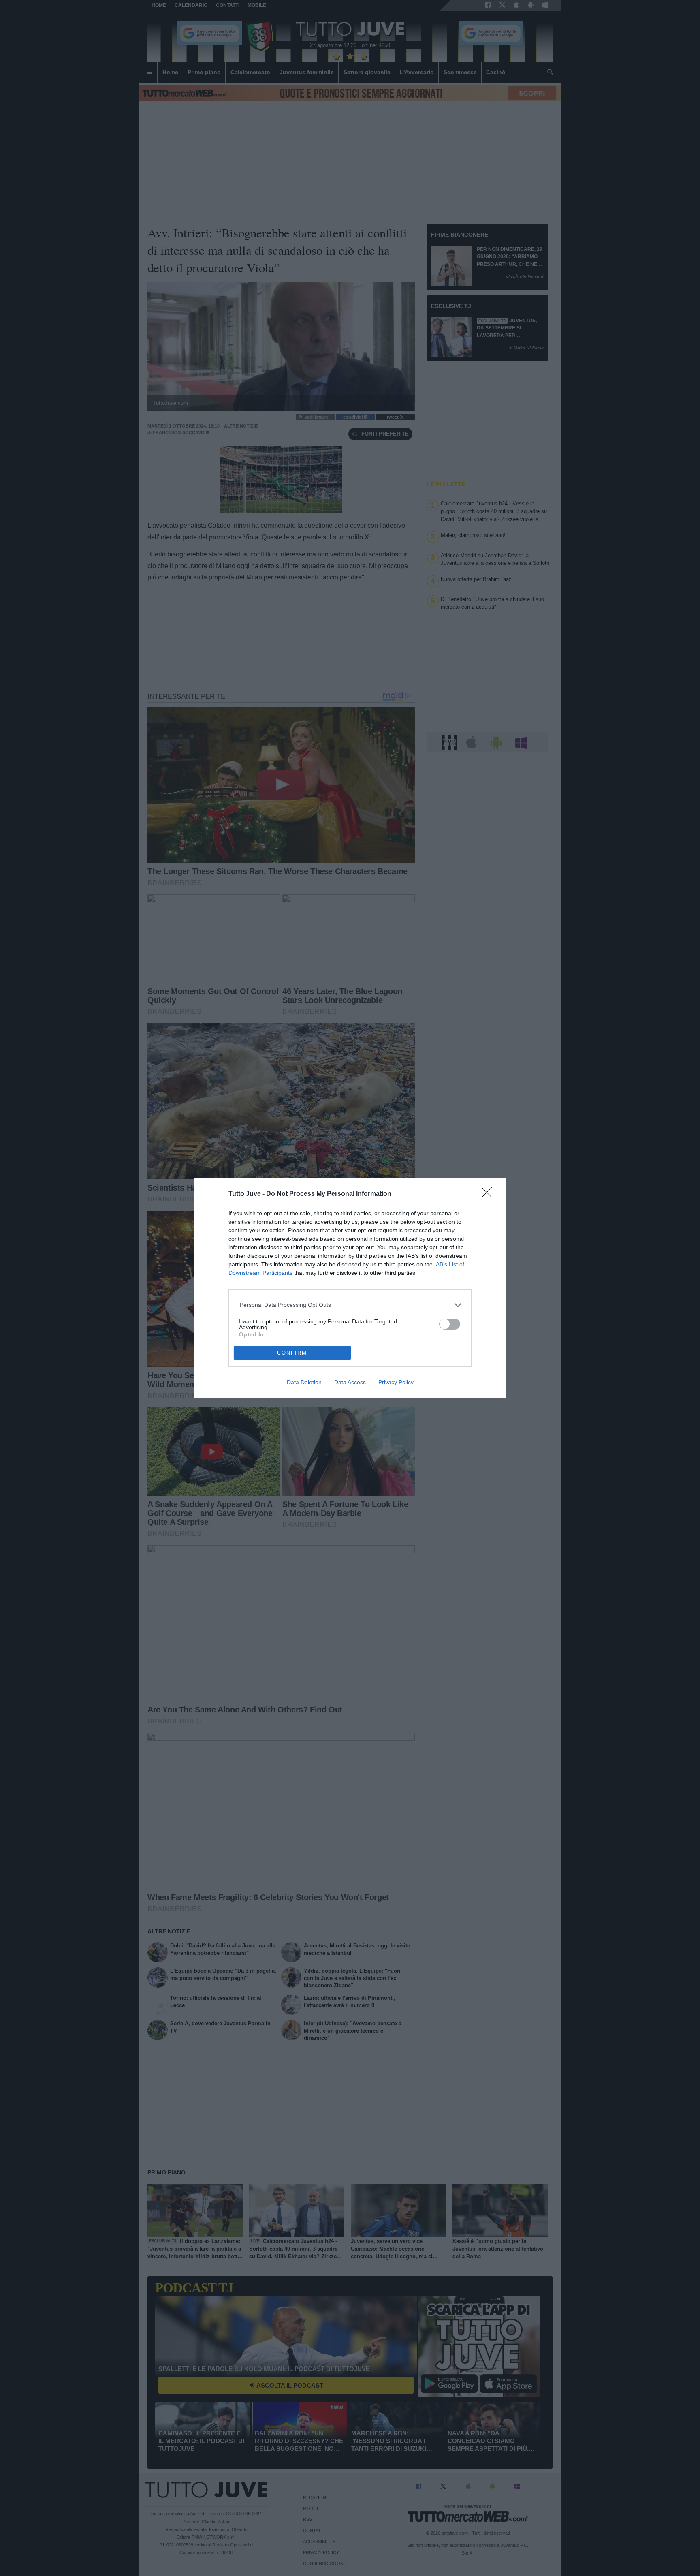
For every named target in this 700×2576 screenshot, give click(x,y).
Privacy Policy (396, 1382)
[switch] (450, 1324)
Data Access (350, 1382)
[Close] (489, 1195)
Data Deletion (304, 1382)
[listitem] (350, 1305)
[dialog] (350, 1288)
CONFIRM (292, 1353)
